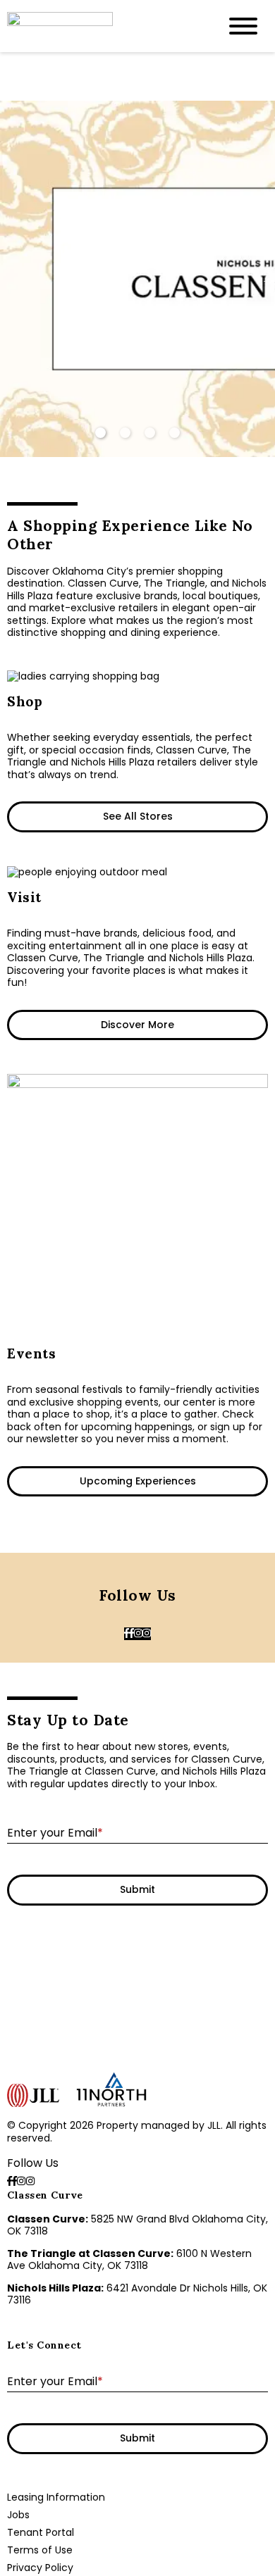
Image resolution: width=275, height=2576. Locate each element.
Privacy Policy (40, 2568)
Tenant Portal (41, 2532)
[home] (102, 26)
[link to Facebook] (127, 1634)
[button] (268, 279)
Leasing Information (56, 2497)
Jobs (18, 2515)
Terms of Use (40, 2550)
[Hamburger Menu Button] (243, 26)
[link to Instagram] (138, 1634)
